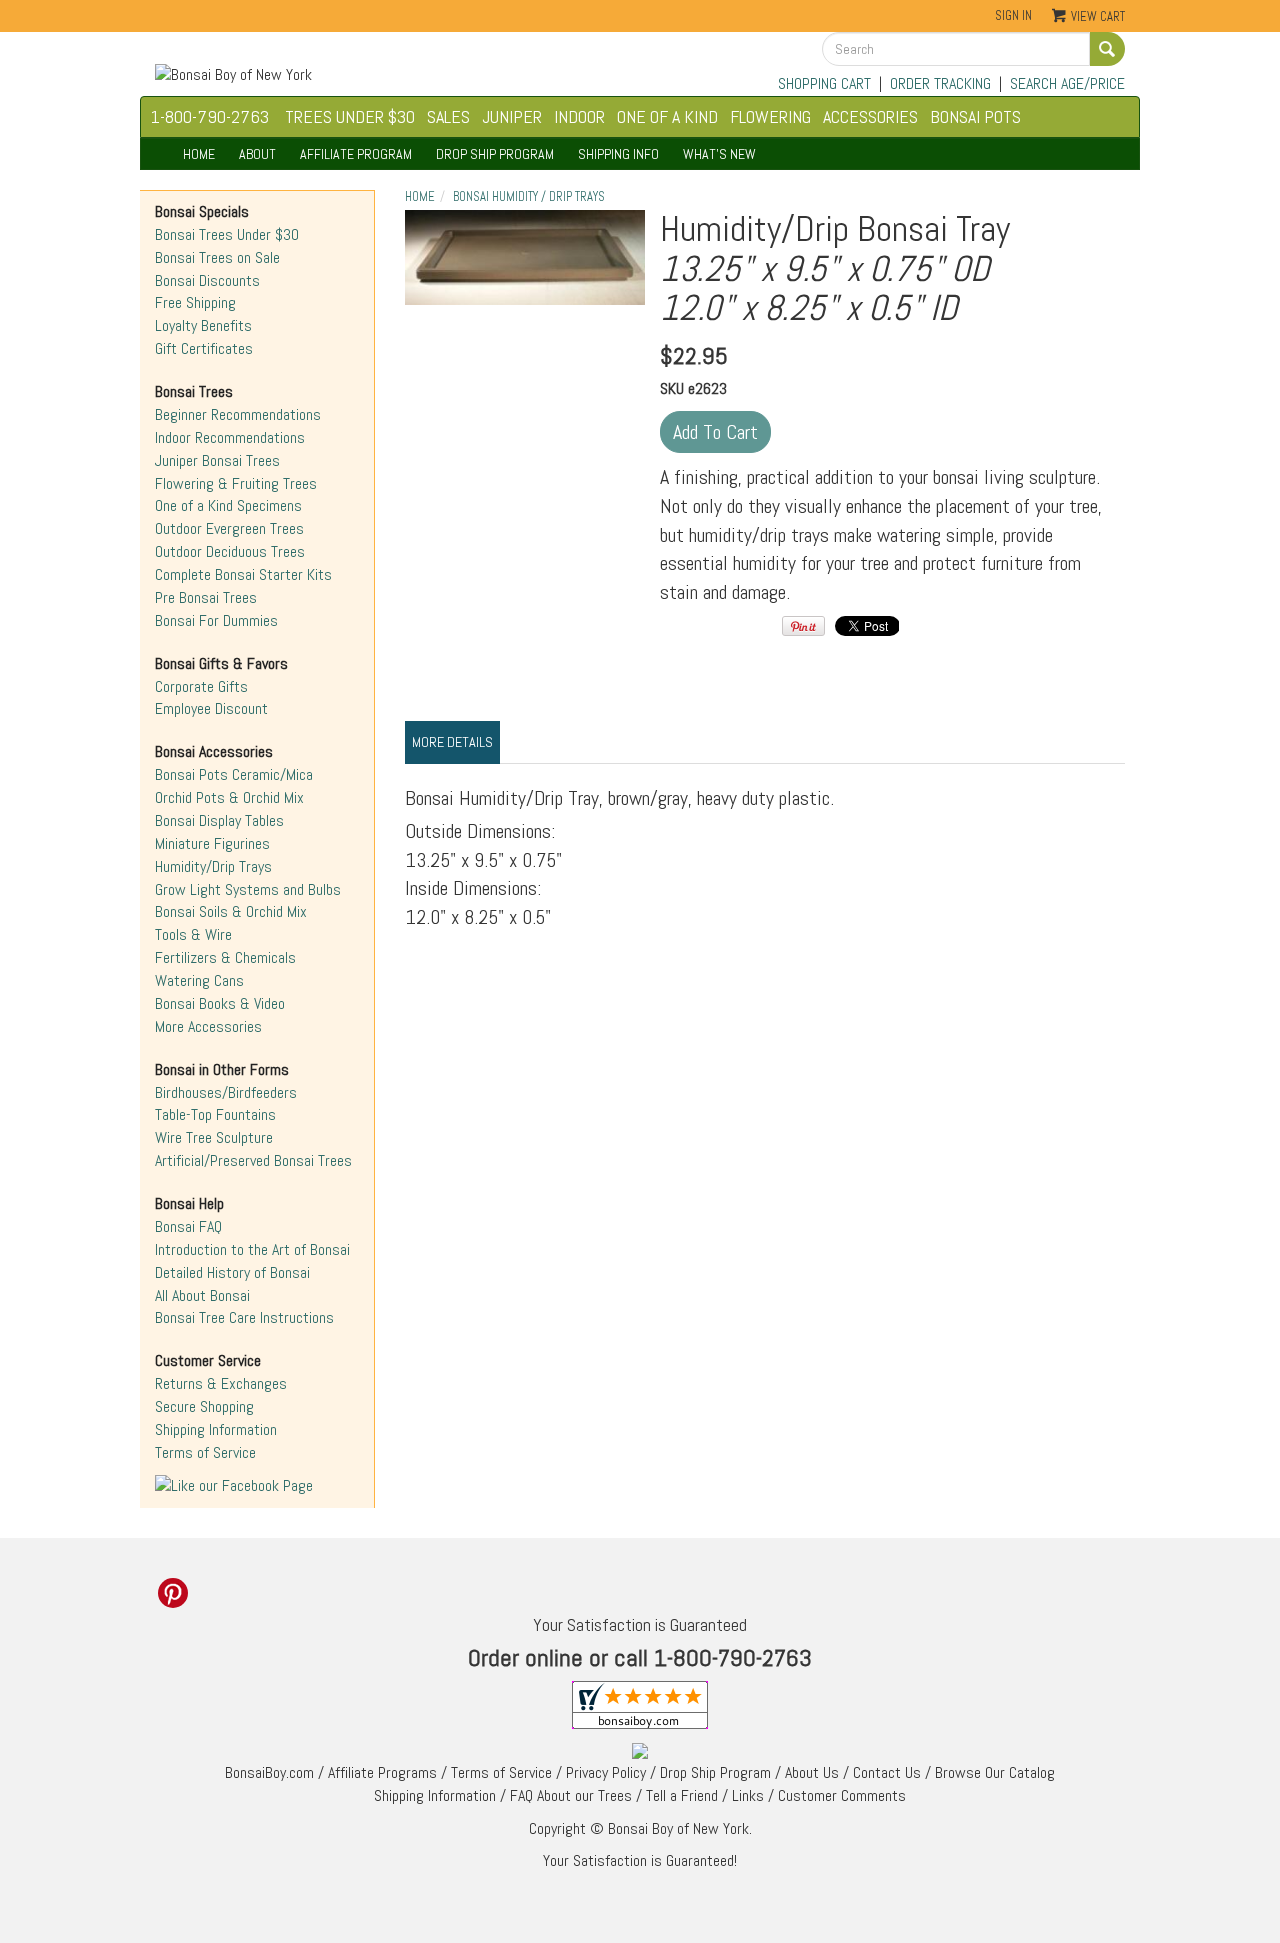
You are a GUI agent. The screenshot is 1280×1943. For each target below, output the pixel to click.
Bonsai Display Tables (219, 820)
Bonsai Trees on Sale (217, 257)
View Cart (1098, 16)
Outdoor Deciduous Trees (230, 551)
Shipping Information (216, 1429)
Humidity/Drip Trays (213, 866)
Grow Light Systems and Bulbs (248, 889)
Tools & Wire (193, 934)
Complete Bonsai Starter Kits (243, 574)
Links (748, 1795)
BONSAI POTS (975, 116)
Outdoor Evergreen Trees (229, 528)
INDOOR (579, 116)
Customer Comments (842, 1795)
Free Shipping (195, 302)
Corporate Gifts (201, 686)
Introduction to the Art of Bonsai (252, 1249)
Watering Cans (199, 980)
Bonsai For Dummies (216, 620)
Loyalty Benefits (203, 325)
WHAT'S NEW (719, 154)
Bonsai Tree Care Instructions (244, 1317)
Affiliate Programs (382, 1772)
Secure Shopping (204, 1406)
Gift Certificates (204, 348)
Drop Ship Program (715, 1772)
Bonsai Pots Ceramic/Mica (234, 774)
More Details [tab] (452, 742)
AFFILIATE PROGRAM (356, 154)
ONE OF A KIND (667, 116)
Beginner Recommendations (238, 414)
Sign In (1013, 15)
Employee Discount (211, 708)
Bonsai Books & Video (220, 1003)
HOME (199, 154)
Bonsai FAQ (188, 1226)
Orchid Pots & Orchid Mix (229, 797)
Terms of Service (205, 1452)
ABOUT (257, 154)
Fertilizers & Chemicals (225, 957)
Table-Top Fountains (215, 1114)
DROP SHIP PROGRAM (495, 154)
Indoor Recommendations (230, 437)
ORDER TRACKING (940, 83)
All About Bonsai (202, 1295)
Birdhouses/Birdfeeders (226, 1092)
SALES (448, 116)
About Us (812, 1772)
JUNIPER (512, 116)
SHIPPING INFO (618, 154)
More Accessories (208, 1026)
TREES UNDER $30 (350, 116)
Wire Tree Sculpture (214, 1137)
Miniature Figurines (212, 843)
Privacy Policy (606, 1772)
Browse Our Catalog (995, 1772)
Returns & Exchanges (221, 1383)
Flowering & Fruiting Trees (236, 483)
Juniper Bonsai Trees (217, 460)
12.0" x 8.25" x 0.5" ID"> (525, 257)
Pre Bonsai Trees (206, 597)
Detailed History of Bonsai (232, 1272)
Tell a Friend (682, 1795)
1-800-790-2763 (210, 116)
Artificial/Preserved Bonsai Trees (253, 1160)
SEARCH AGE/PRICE (1067, 83)
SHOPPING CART (824, 83)
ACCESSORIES (870, 116)
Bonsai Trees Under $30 (227, 234)
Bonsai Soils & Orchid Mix (231, 911)
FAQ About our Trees (571, 1795)
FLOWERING (770, 116)
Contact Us (887, 1772)
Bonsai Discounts (207, 280)
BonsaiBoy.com (269, 1772)
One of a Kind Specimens (228, 505)
